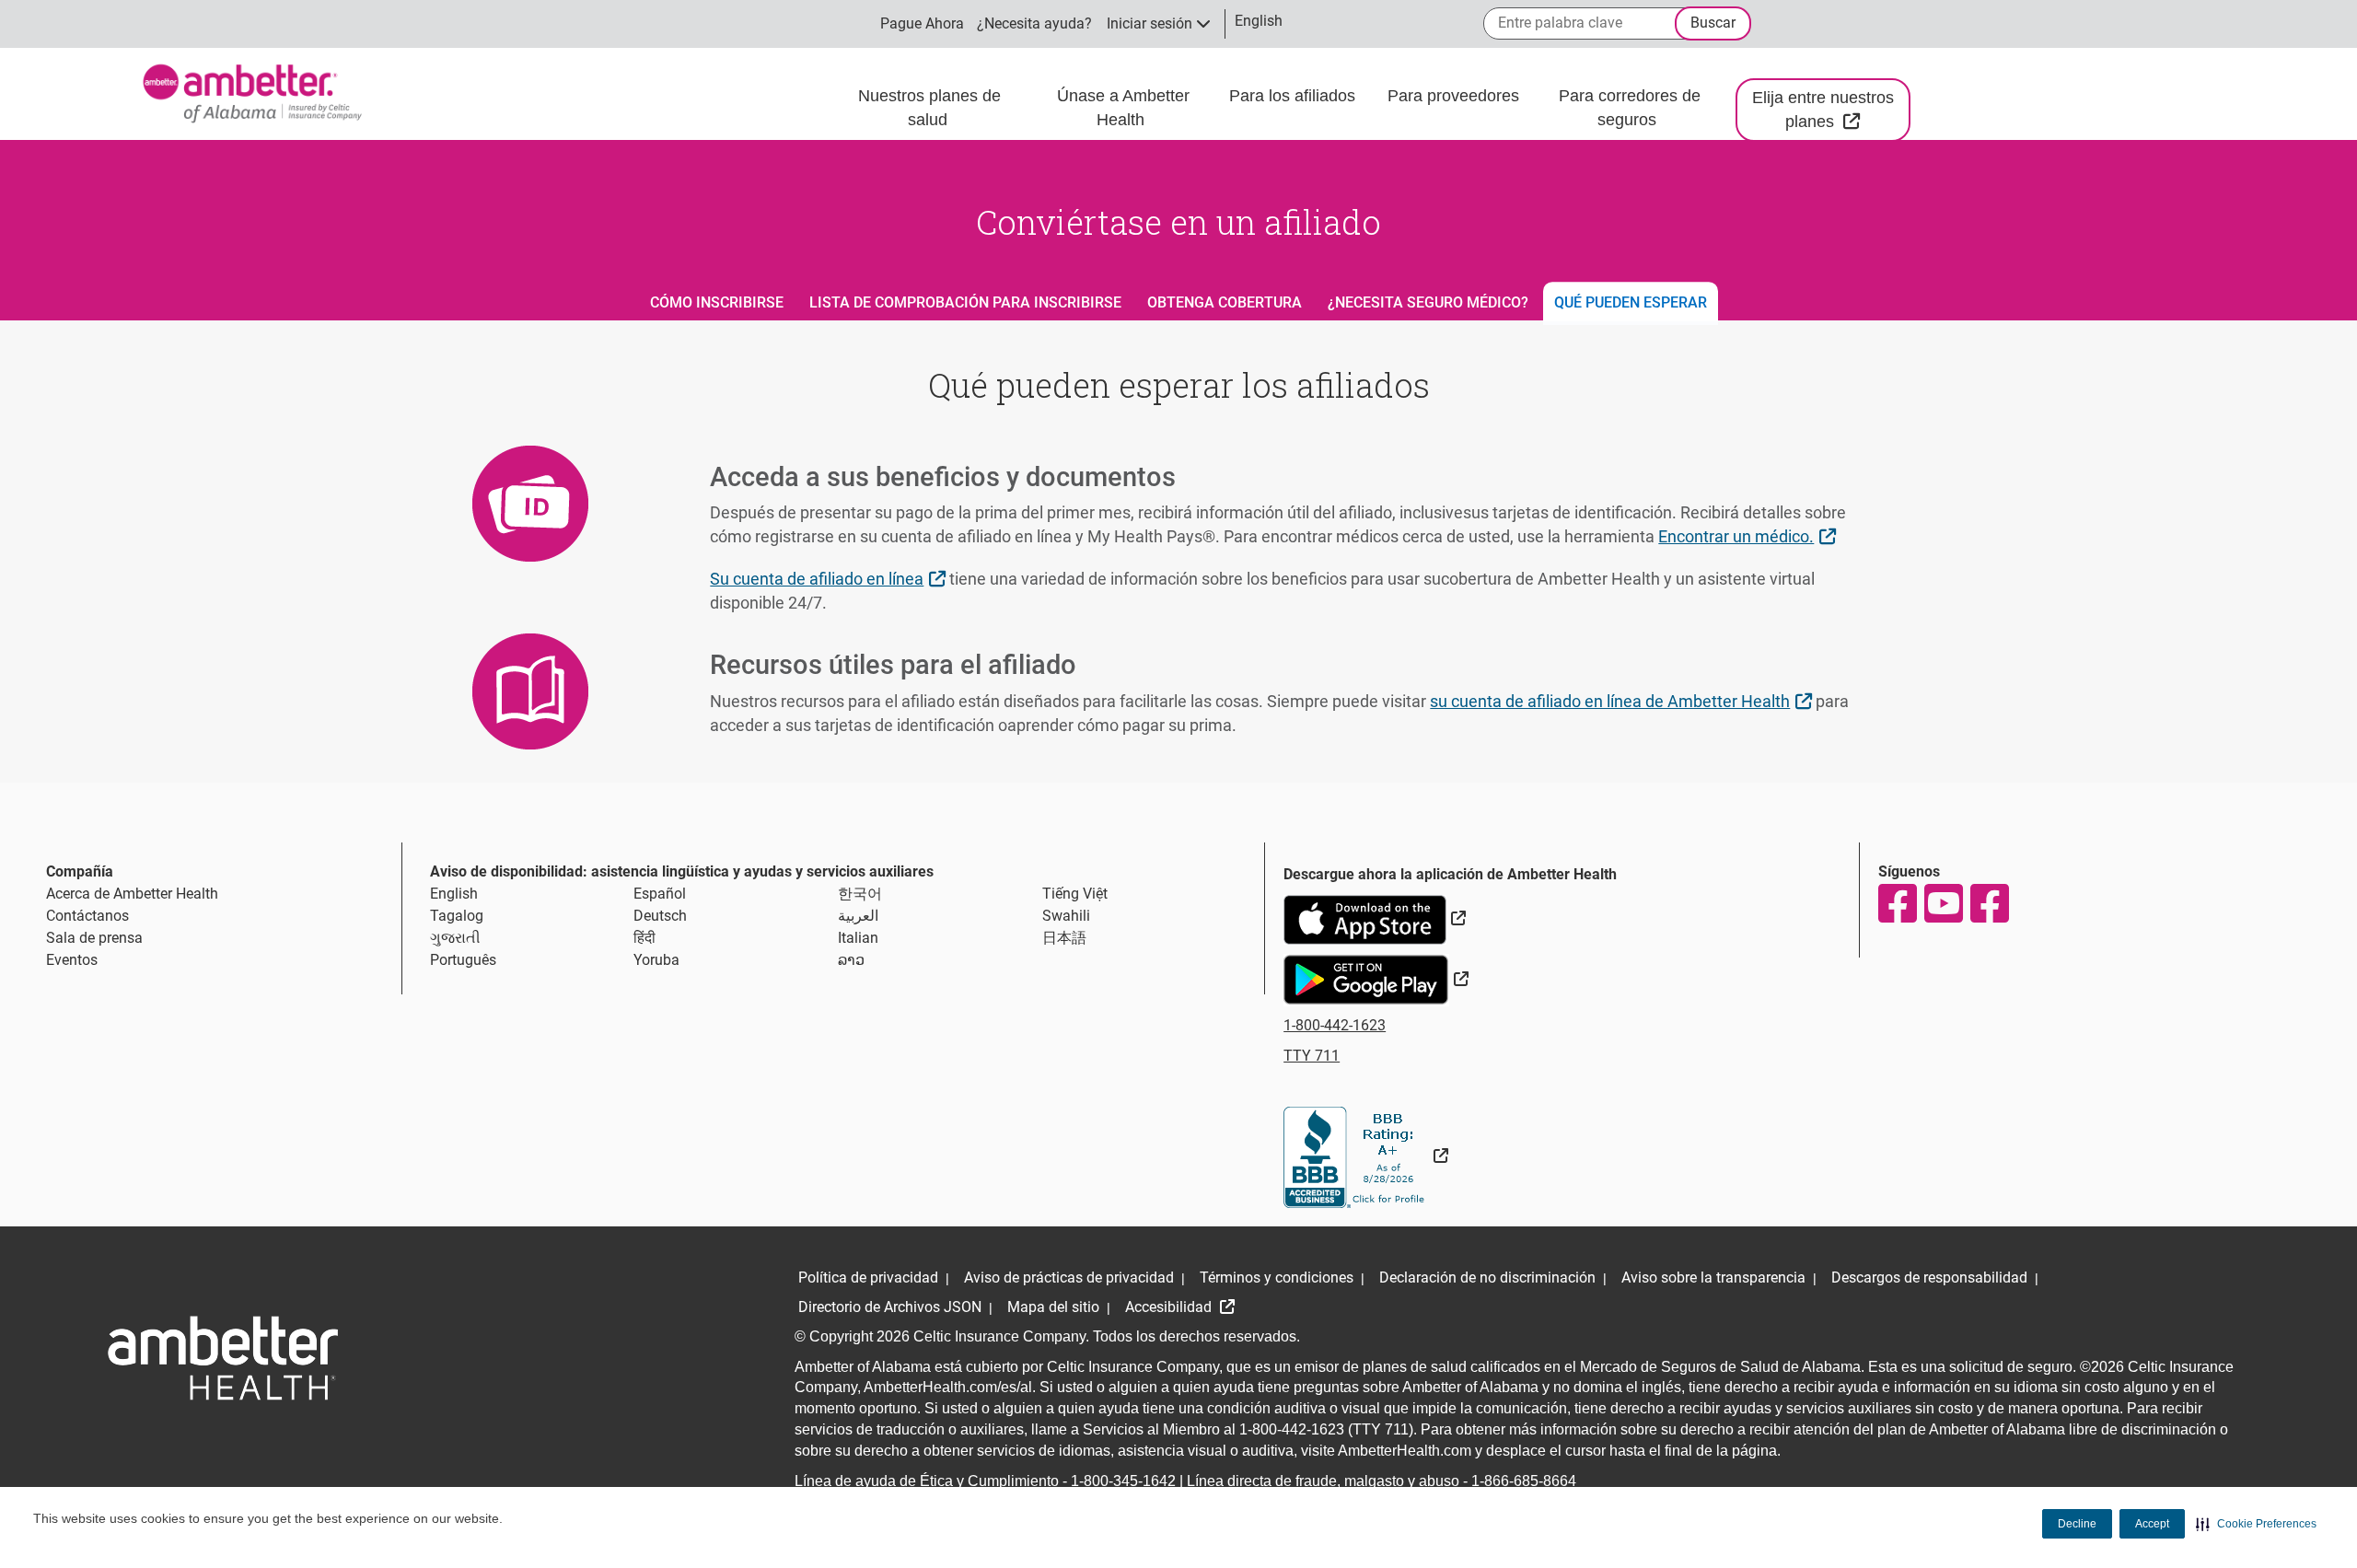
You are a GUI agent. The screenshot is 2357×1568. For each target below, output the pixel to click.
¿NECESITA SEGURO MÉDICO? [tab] (1428, 302)
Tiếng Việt (1075, 894)
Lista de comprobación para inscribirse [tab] (965, 302)
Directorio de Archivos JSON (890, 1307)
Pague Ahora (922, 23)
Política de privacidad (868, 1278)
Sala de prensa (94, 938)
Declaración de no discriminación (1487, 1278)
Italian (858, 938)
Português (463, 960)
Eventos (72, 960)
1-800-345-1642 (1123, 1481)
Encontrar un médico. (1749, 536)
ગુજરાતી (455, 938)
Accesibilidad (1170, 1307)
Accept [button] (2152, 1524)
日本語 (1064, 938)
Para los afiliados (1295, 96)
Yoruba (656, 960)
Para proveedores (1456, 96)
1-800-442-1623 (1335, 1025)
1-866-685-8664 (1524, 1481)
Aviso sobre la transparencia (1713, 1278)
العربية (858, 916)
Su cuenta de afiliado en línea (830, 578)
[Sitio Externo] (1366, 1156)
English (454, 894)
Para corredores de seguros (1630, 108)
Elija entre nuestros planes (1831, 110)
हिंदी (644, 938)
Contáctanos (87, 916)
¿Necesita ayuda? (1034, 23)
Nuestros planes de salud (929, 108)
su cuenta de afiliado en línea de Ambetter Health (1623, 701)
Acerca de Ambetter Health (132, 894)
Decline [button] (2077, 1524)
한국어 (860, 894)
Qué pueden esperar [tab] (1631, 302)
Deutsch (660, 916)
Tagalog (457, 916)
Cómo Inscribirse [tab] (717, 302)
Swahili (1066, 916)
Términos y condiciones (1277, 1278)
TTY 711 (1312, 1056)
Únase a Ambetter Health (1123, 108)
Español (660, 894)
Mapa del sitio (1053, 1307)
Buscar (1713, 23)
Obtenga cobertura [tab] (1225, 302)
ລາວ (851, 960)
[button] (2256, 1524)
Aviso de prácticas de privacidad (1069, 1278)
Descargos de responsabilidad (1929, 1278)
